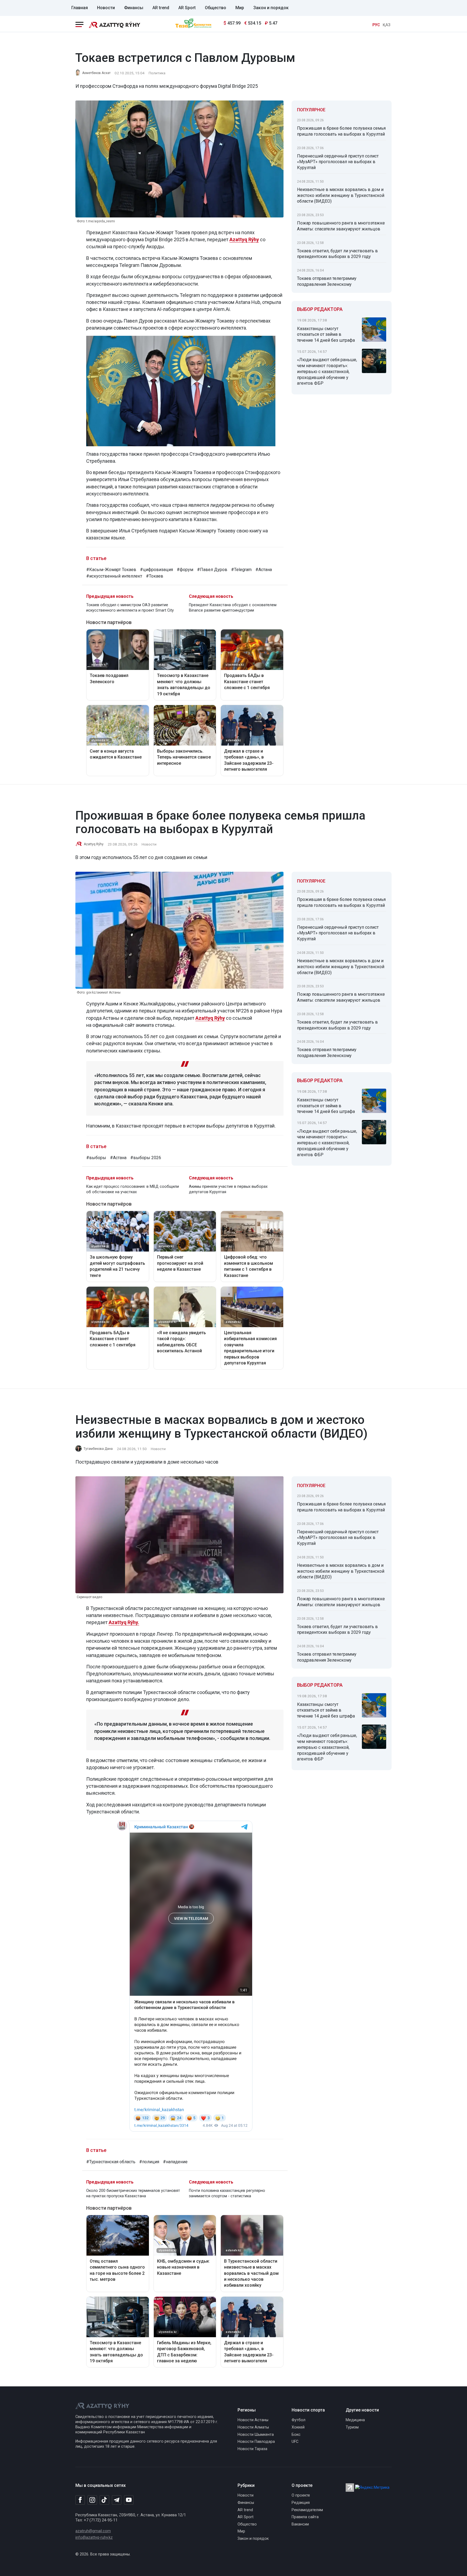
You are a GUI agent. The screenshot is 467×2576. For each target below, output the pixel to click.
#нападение (175, 2162)
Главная (80, 8)
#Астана (264, 570)
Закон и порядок (271, 8)
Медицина (355, 2420)
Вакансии (300, 2524)
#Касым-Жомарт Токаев (111, 570)
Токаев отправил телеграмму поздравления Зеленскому (327, 281)
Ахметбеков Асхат (96, 73)
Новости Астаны (253, 2420)
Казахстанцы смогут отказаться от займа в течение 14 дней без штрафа (326, 335)
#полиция (149, 2162)
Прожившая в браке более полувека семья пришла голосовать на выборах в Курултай (341, 131)
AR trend (161, 8)
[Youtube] (129, 2500)
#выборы (96, 1158)
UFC (295, 2442)
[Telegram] (117, 2500)
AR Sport (187, 8)
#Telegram (241, 570)
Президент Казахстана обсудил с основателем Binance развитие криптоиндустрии (233, 608)
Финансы (134, 8)
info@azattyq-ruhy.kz (94, 2538)
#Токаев (155, 576)
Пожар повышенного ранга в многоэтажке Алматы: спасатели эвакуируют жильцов (341, 226)
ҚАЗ (386, 25)
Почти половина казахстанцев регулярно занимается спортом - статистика (227, 2193)
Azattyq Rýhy (94, 844)
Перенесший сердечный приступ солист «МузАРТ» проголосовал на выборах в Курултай (338, 162)
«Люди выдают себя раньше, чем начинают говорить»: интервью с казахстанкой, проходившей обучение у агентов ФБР (327, 371)
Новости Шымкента (256, 2435)
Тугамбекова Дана (98, 1449)
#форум (185, 570)
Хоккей (298, 2427)
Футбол (298, 2420)
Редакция (301, 2503)
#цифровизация (156, 570)
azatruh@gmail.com (93, 2531)
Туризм (352, 2427)
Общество (216, 8)
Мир (240, 8)
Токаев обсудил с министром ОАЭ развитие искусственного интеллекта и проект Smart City (130, 608)
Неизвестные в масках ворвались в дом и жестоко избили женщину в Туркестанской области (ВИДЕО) (341, 195)
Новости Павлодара (256, 2442)
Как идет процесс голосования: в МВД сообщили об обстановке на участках (133, 1189)
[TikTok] (104, 2500)
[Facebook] (80, 2500)
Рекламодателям (307, 2510)
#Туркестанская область (111, 2162)
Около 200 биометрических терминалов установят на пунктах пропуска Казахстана (133, 2193)
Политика (157, 73)
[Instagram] (92, 2500)
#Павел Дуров (212, 570)
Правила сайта (305, 2517)
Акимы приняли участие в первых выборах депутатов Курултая (228, 1189)
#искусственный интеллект (114, 576)
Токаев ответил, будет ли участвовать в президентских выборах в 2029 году (337, 254)
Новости (106, 8)
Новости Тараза (252, 2449)
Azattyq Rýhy (244, 239)
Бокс (296, 2435)
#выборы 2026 (146, 1158)
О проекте (301, 2495)
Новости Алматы (253, 2427)
